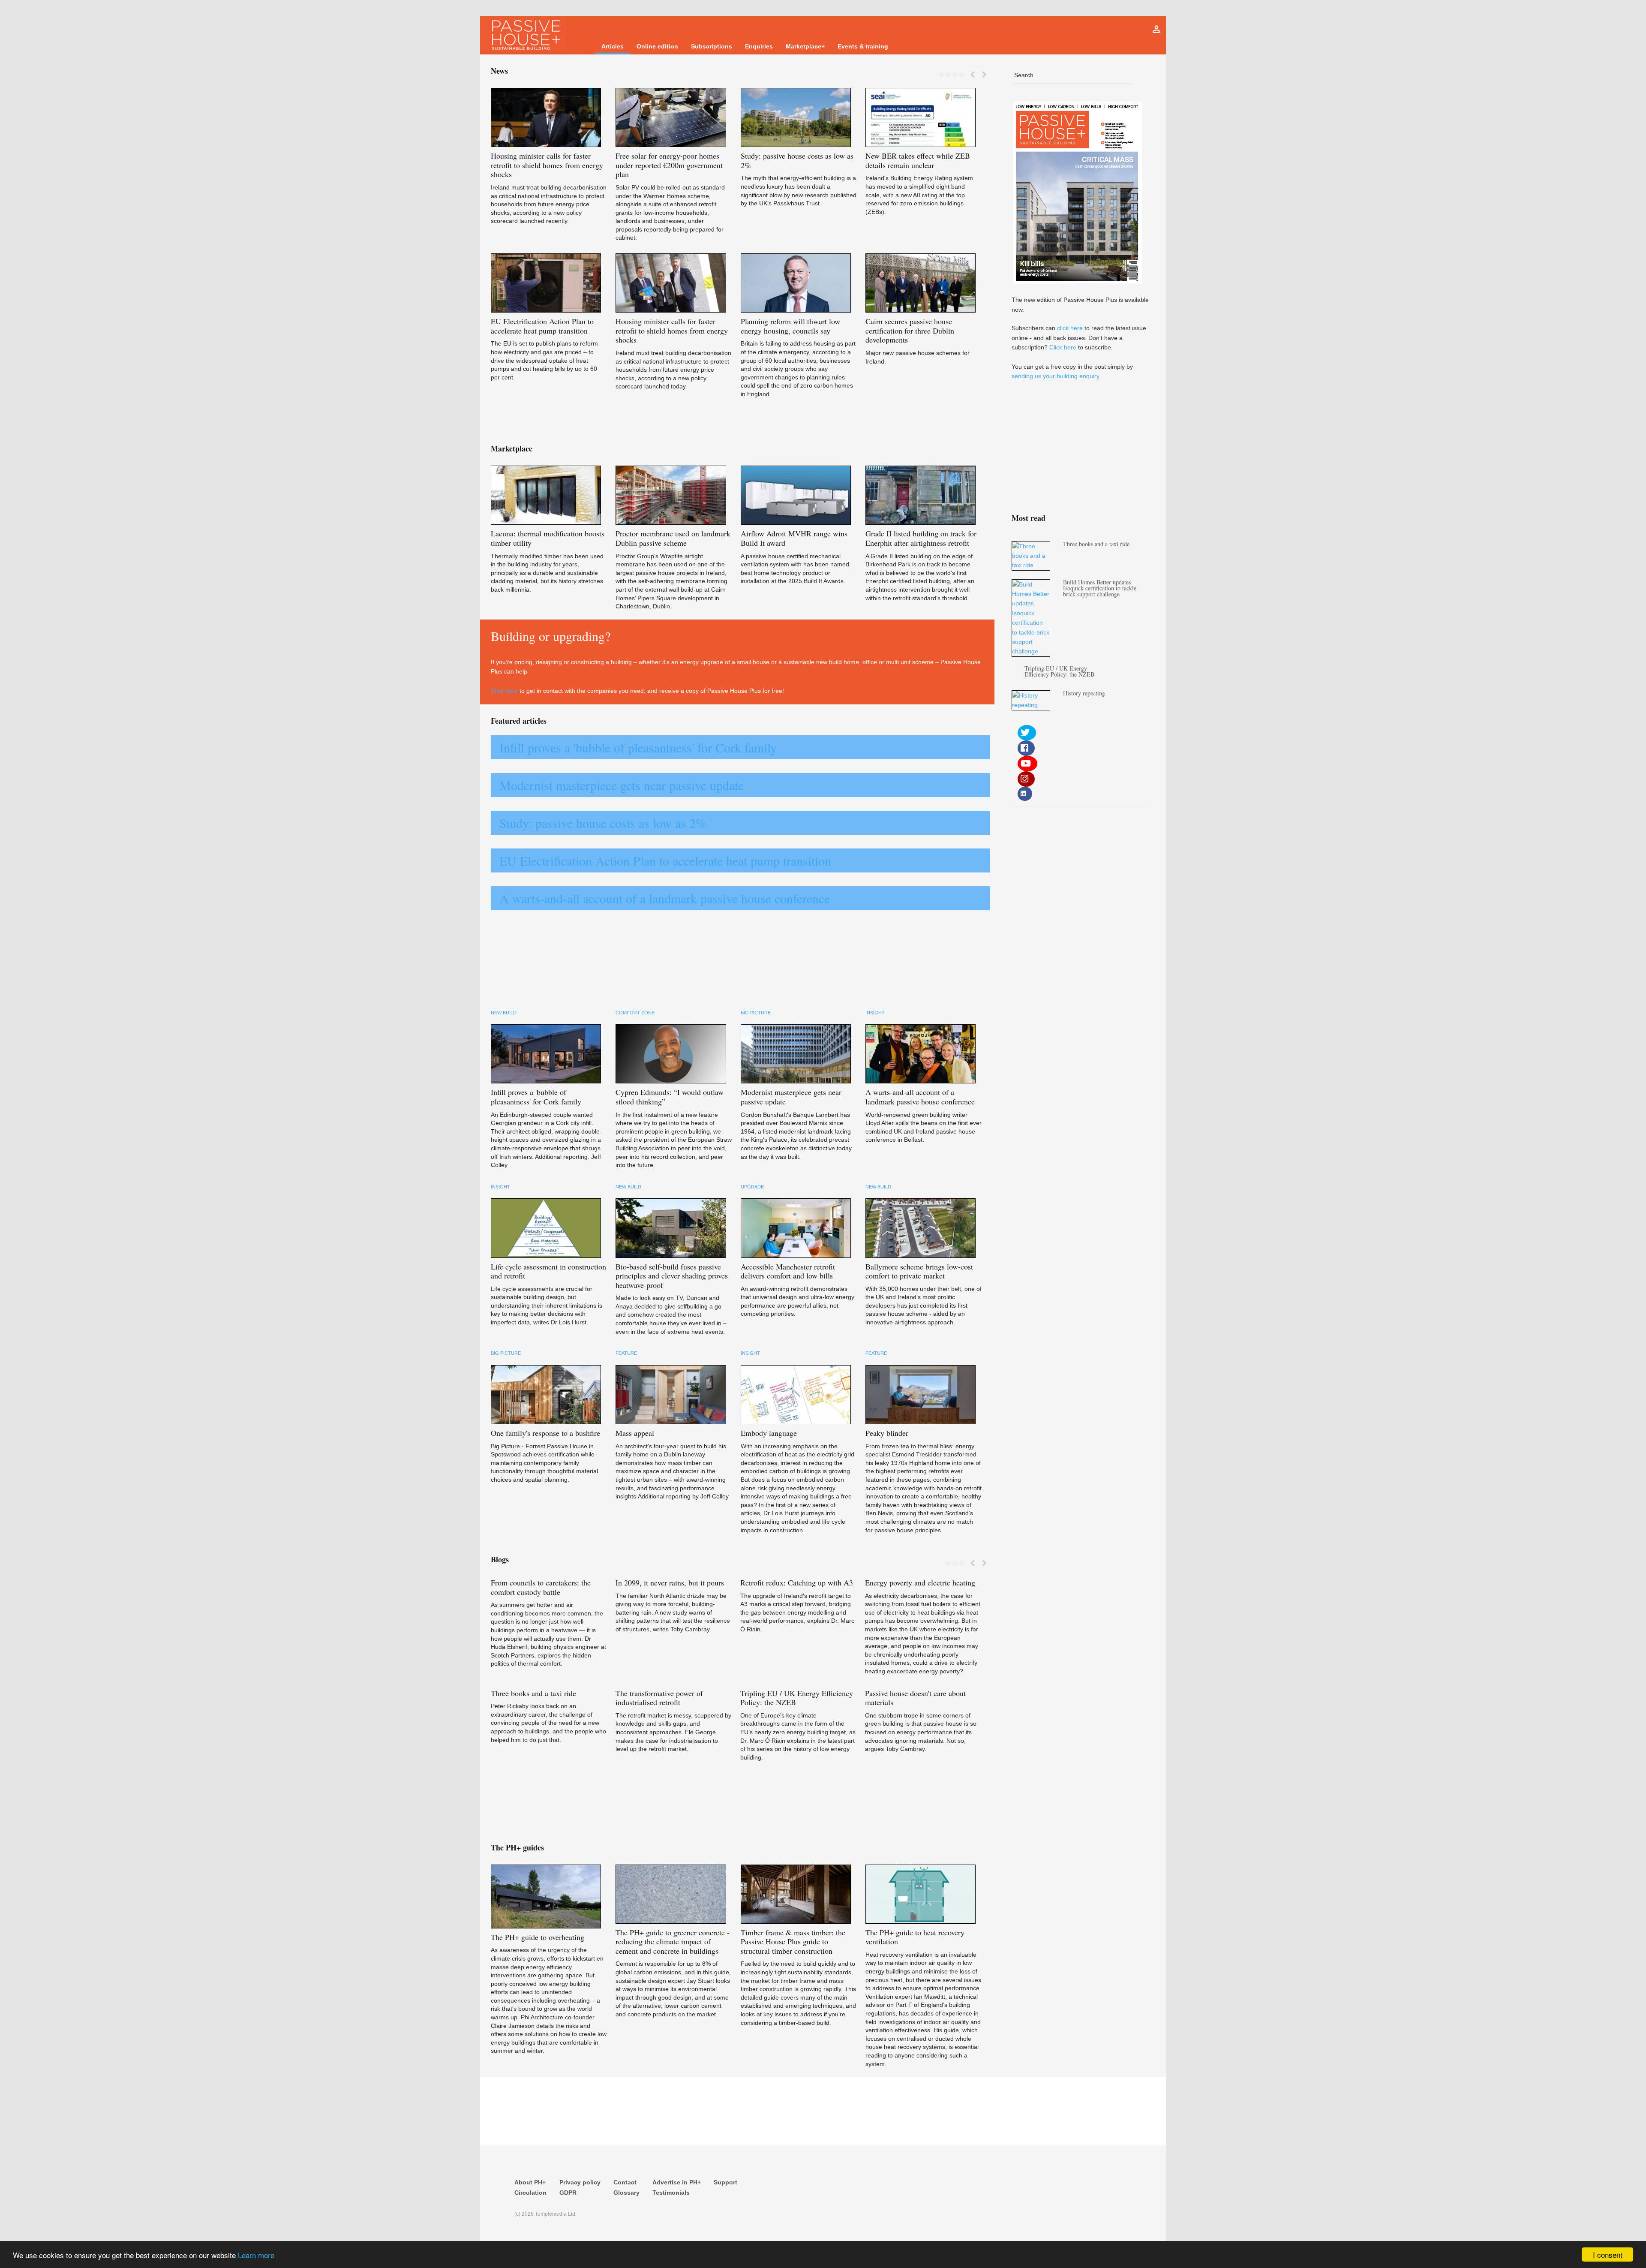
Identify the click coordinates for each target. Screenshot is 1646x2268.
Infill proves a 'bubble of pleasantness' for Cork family (638, 747)
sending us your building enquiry (1055, 376)
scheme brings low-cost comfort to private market (919, 1271)
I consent (1608, 2254)
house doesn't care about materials (915, 1698)
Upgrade (752, 1187)
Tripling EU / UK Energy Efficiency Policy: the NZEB (1059, 671)
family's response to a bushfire (545, 1433)
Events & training (863, 46)
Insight (875, 1013)
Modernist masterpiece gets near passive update (622, 785)
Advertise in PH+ (677, 2182)
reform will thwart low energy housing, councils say (790, 326)
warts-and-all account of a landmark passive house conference (920, 1097)
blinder (887, 1433)
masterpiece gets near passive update (791, 1097)
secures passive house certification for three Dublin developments (910, 330)
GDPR (568, 2193)
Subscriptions (712, 46)
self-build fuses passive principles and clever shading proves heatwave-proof (672, 1276)
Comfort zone (635, 1013)
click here (1070, 328)
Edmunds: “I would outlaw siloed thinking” (670, 1097)
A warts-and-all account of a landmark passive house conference (665, 898)
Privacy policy (580, 2182)
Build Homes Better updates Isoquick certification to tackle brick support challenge (1100, 588)
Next (984, 75)
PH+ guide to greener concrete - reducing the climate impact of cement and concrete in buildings (673, 1942)
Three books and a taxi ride (1096, 544)
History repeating (1084, 693)
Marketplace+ (805, 46)
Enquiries (759, 46)
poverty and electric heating (920, 1582)
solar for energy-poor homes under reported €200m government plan (669, 165)
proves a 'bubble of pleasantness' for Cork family (536, 1097)
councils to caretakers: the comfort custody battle (541, 1587)
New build (504, 1013)
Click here (504, 691)
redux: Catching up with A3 (797, 1582)
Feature (626, 1353)
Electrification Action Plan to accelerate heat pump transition (542, 326)
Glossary (626, 2193)
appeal (635, 1433)
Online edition (657, 46)
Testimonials (671, 2193)
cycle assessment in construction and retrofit (548, 1271)
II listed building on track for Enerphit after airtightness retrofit (921, 538)
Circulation (530, 2193)
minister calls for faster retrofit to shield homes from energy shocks (547, 165)
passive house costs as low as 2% (797, 160)
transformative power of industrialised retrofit (659, 1698)
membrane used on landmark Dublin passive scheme (673, 538)
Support (725, 2182)
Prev (972, 75)
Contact (625, 2182)
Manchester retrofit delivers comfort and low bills (788, 1271)
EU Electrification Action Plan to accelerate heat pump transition (665, 860)
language (769, 1433)
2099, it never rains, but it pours (670, 1582)
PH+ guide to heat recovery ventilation (915, 1937)
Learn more (256, 2255)
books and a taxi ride (533, 1693)
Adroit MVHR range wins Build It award (794, 538)
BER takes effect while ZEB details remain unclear (918, 160)
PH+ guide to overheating (538, 1937)
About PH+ (530, 2182)
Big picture (756, 1013)
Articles (613, 46)
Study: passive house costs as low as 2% (603, 823)
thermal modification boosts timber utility (548, 538)
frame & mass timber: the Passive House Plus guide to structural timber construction (793, 1942)
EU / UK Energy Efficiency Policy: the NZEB (797, 1698)
